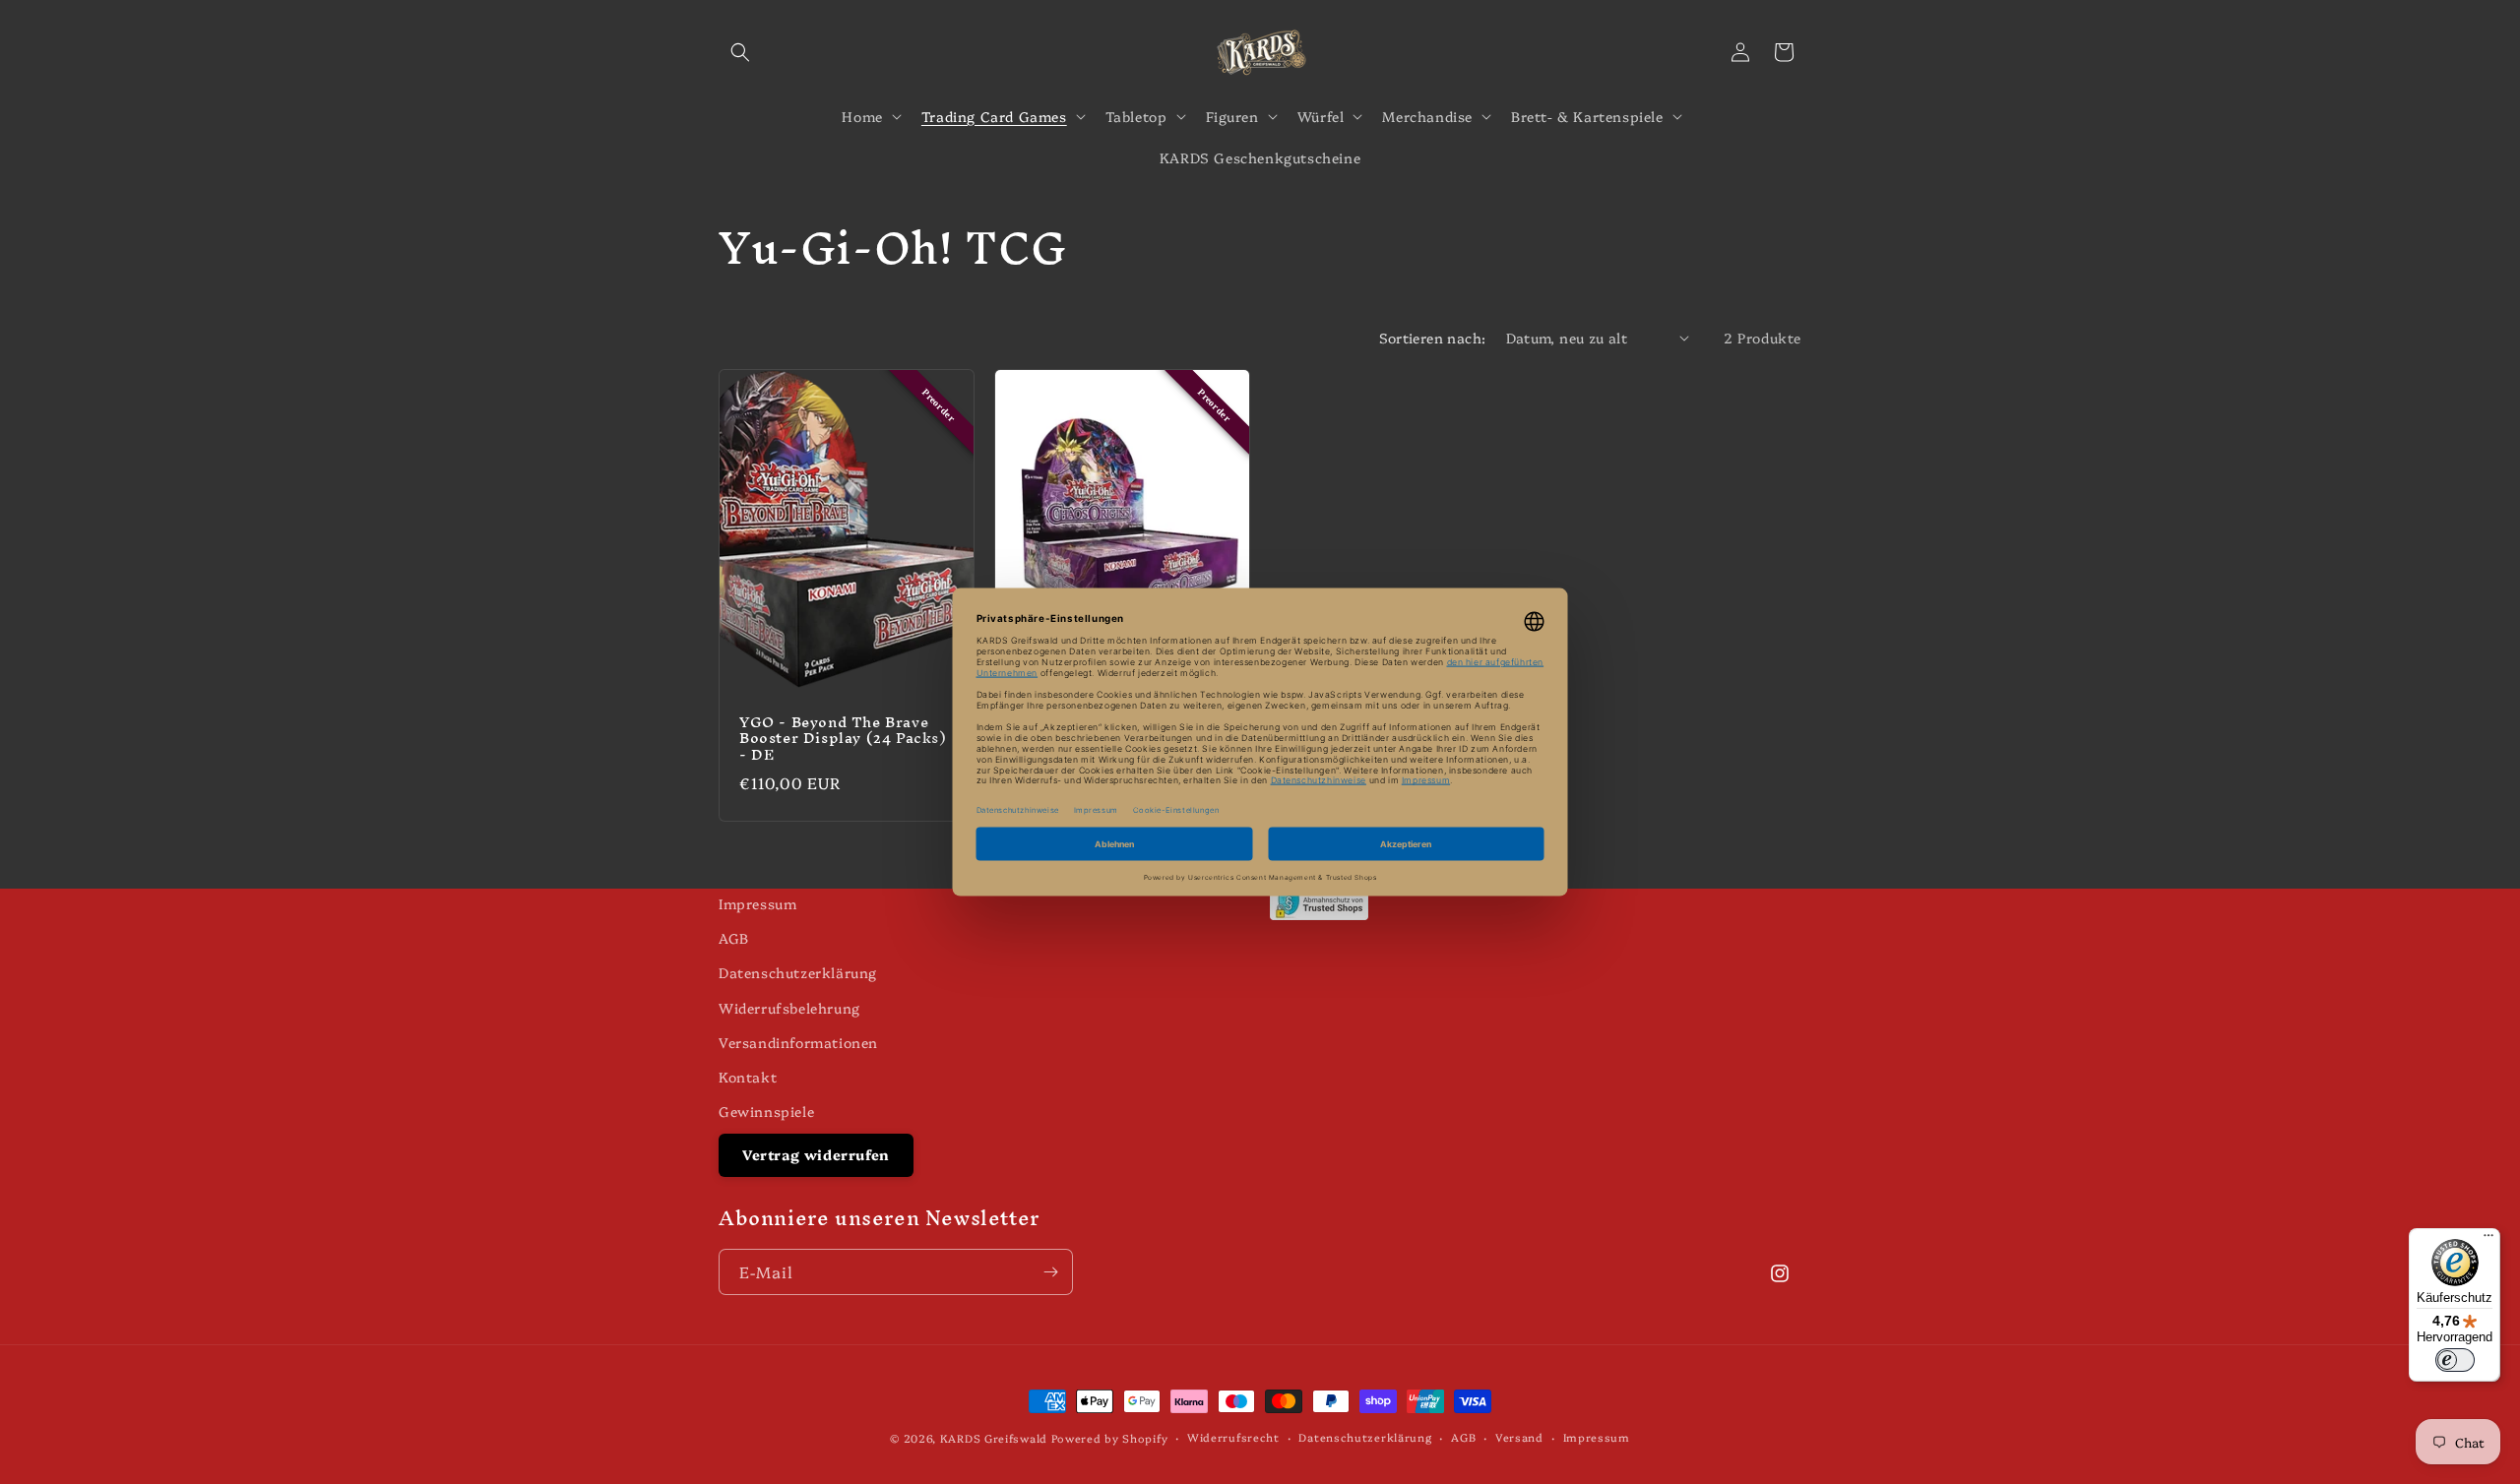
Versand (1519, 1437)
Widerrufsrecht (1233, 1437)
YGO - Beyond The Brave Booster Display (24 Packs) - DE (843, 739)
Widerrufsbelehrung (789, 1008)
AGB (734, 938)
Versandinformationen (798, 1042)
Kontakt (748, 1077)
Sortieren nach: (1433, 338)
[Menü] (2488, 1240)
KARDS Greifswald (994, 1438)
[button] (740, 52)
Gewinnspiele (766, 1111)
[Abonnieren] (1050, 1272)
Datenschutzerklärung (798, 972)
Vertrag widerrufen (816, 1154)
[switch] (2455, 1360)
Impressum (757, 903)
